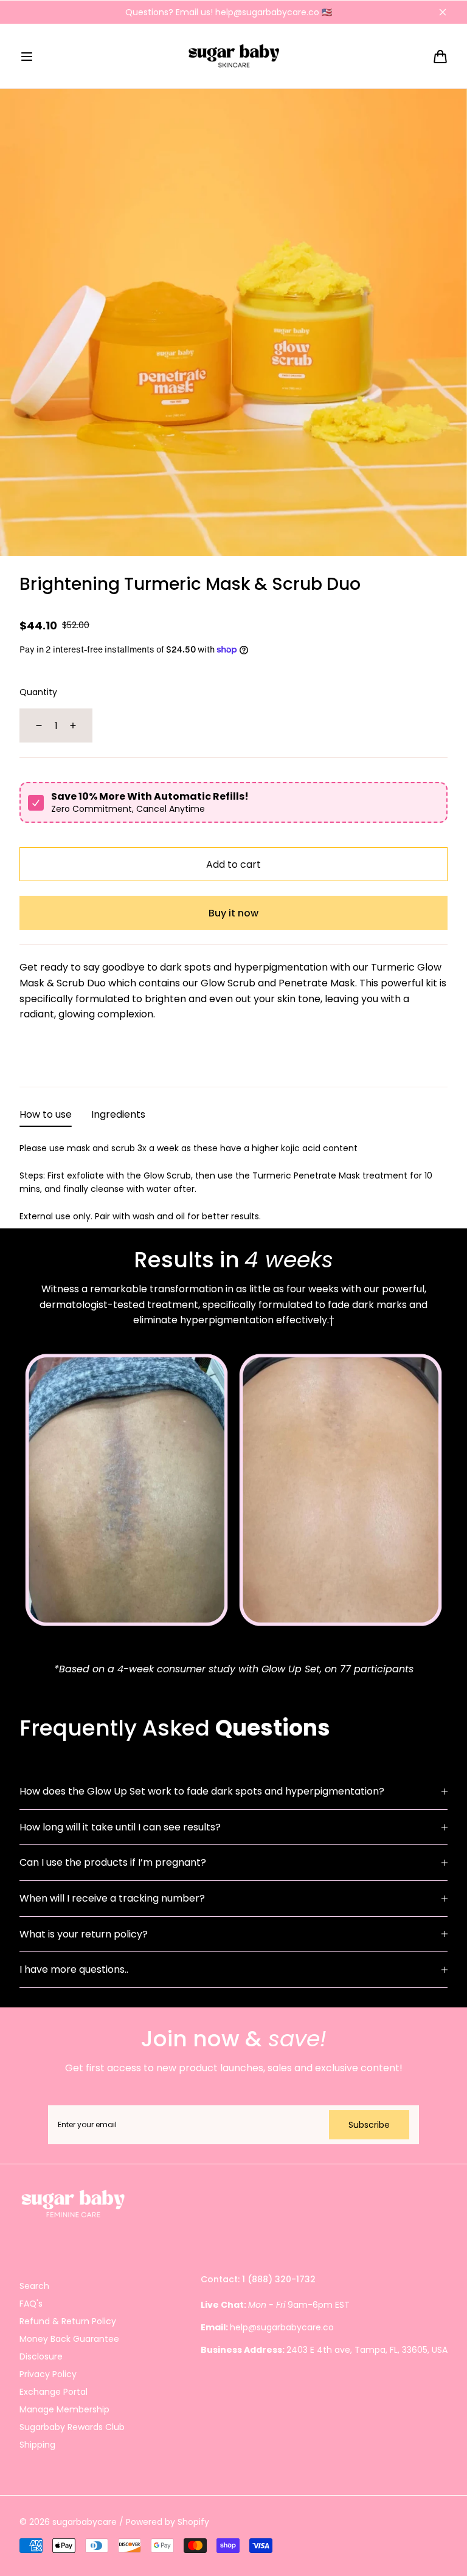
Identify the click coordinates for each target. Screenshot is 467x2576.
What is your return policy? (84, 1934)
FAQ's (31, 2304)
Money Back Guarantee (69, 2339)
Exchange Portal (54, 2392)
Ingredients (118, 1114)
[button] (27, 57)
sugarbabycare (85, 2522)
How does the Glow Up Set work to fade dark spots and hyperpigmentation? (202, 1791)
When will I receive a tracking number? (112, 1898)
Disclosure (41, 2356)
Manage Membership (64, 2409)
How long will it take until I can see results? (120, 1827)
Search (34, 2286)
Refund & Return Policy (68, 2321)
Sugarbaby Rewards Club (72, 2427)
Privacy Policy (48, 2374)
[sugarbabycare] (234, 56)
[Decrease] (32, 725)
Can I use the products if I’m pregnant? (113, 1862)
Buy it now (233, 913)
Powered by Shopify (168, 2522)
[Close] (443, 12)
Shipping (37, 2445)
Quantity (38, 692)
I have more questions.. (74, 1969)
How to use (46, 1114)
